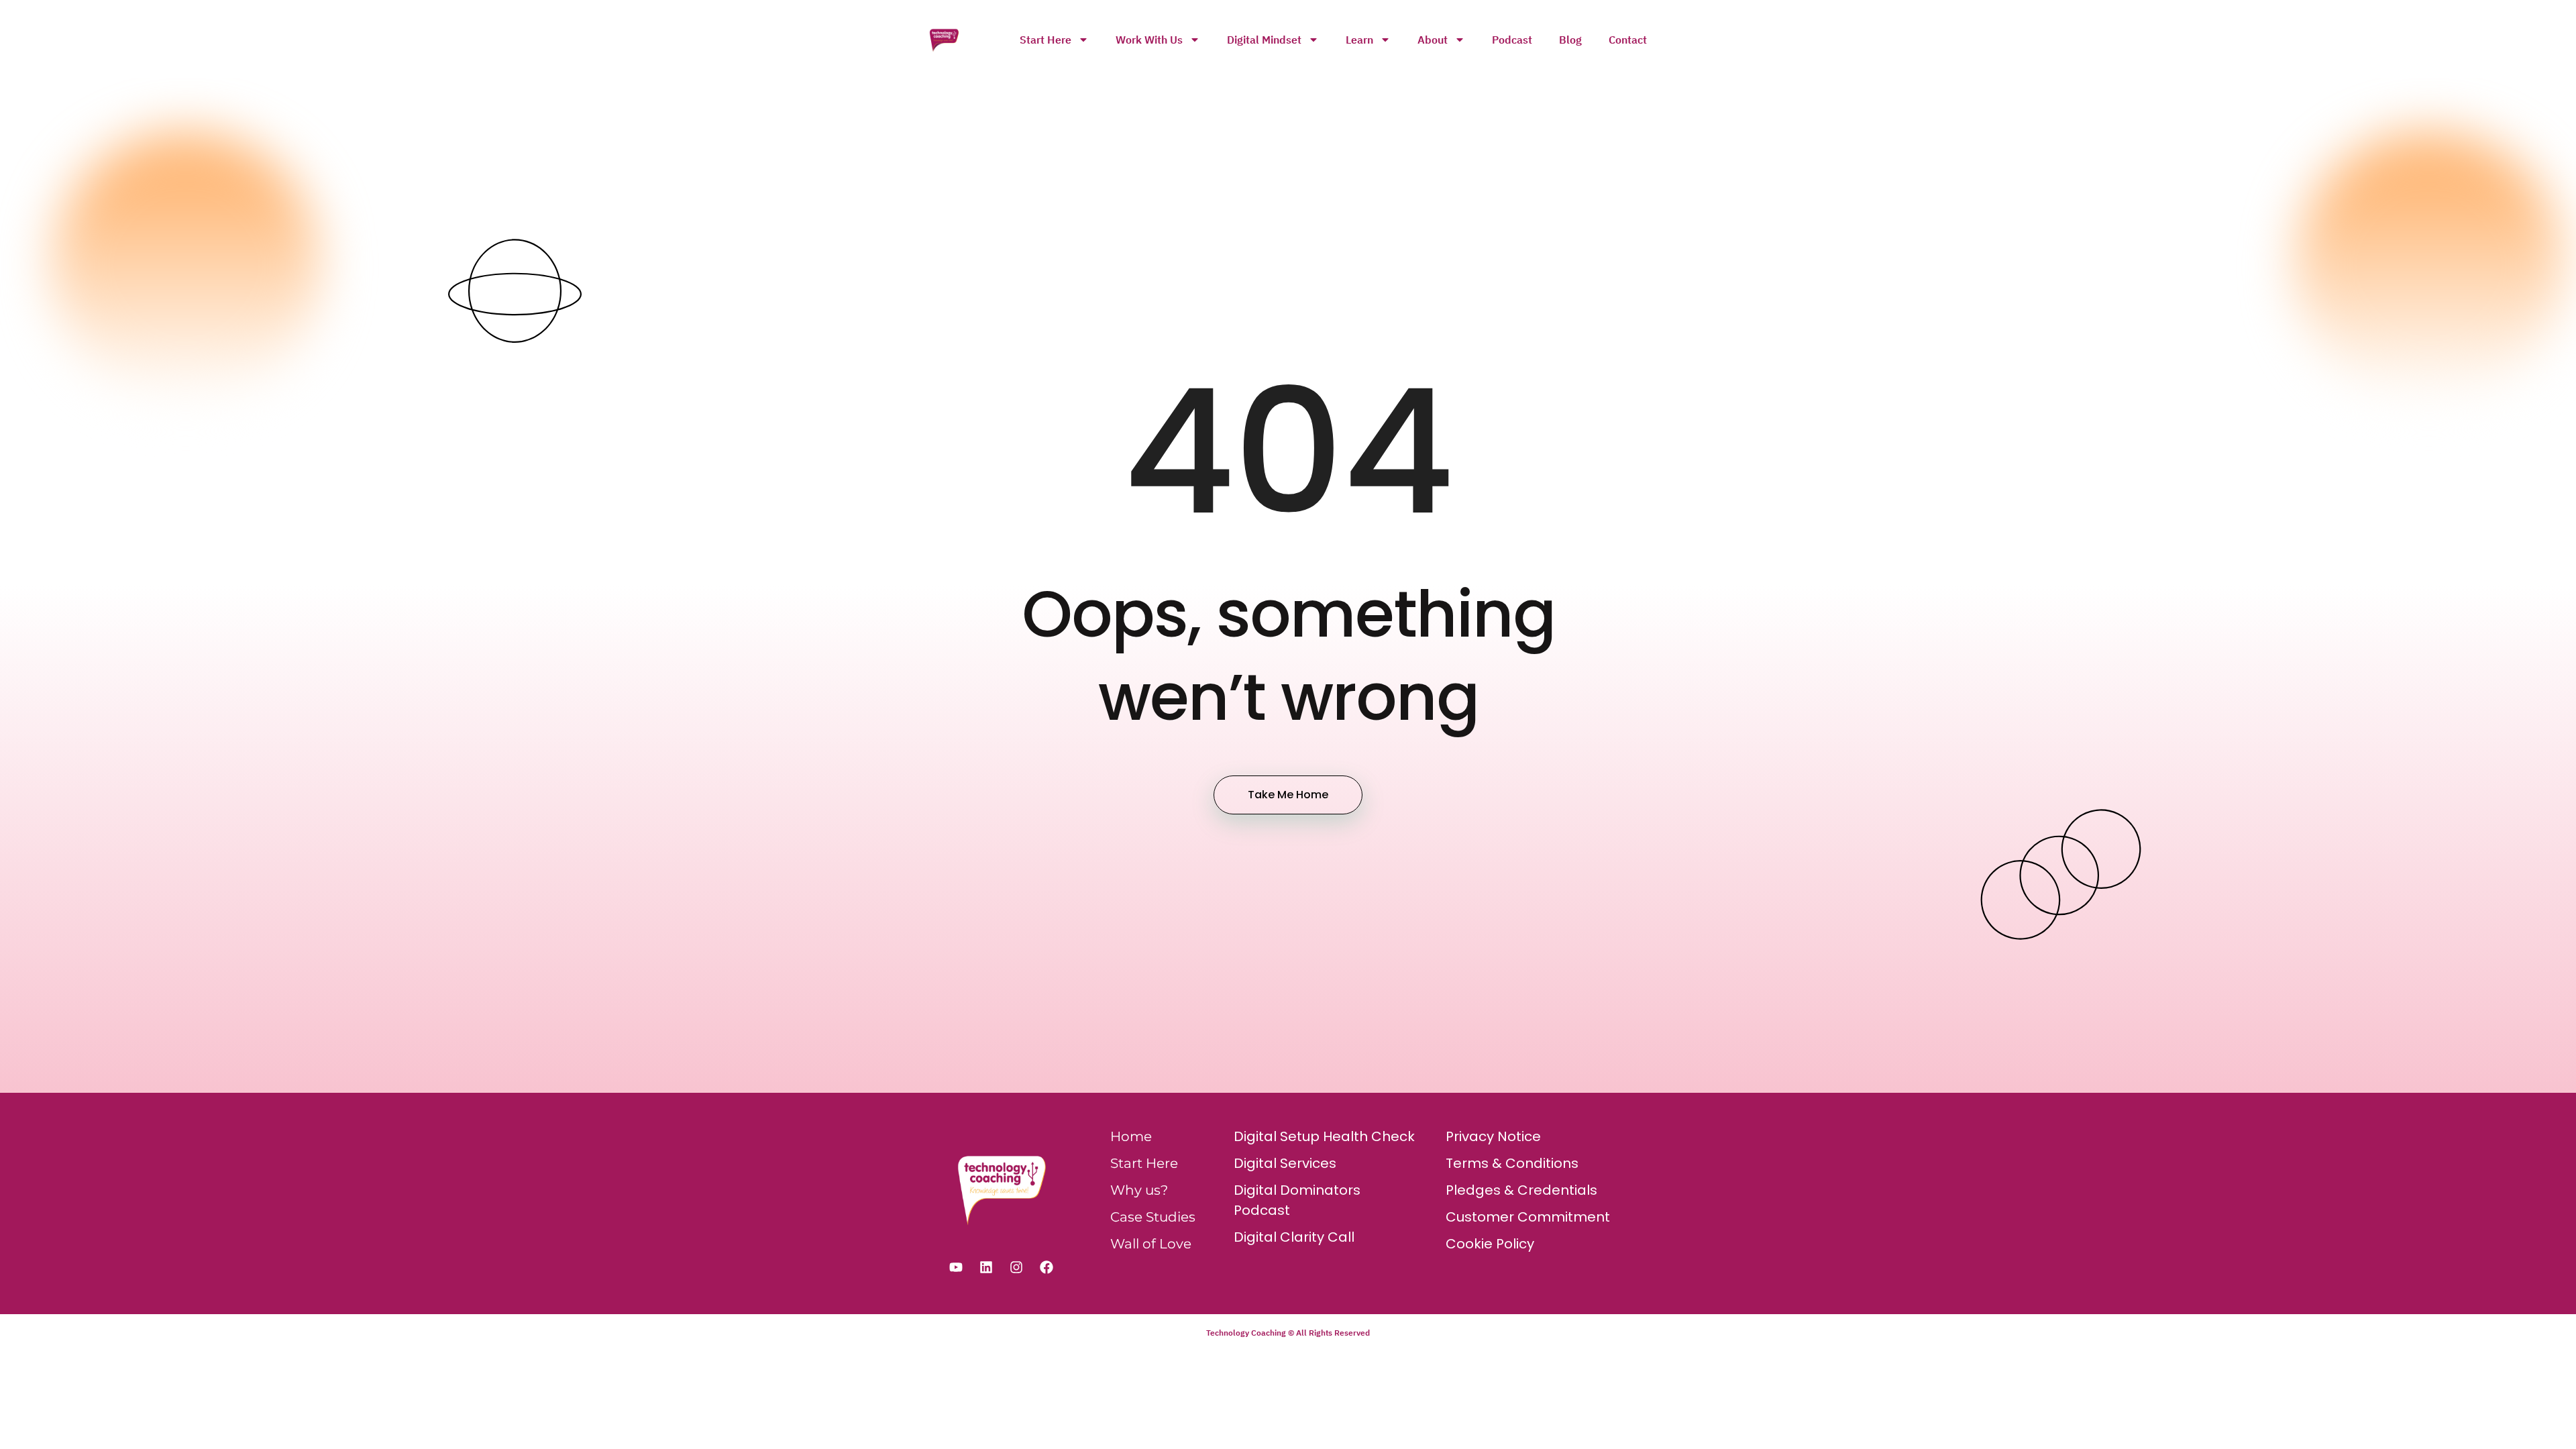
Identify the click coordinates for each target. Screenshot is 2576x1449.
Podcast (1512, 40)
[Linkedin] (986, 1267)
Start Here (1045, 40)
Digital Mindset (1264, 40)
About (1433, 40)
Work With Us (1149, 40)
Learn (1359, 40)
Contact (1628, 40)
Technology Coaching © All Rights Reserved (1288, 1333)
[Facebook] (1046, 1267)
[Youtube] (956, 1267)
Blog (1570, 40)
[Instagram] (1016, 1267)
